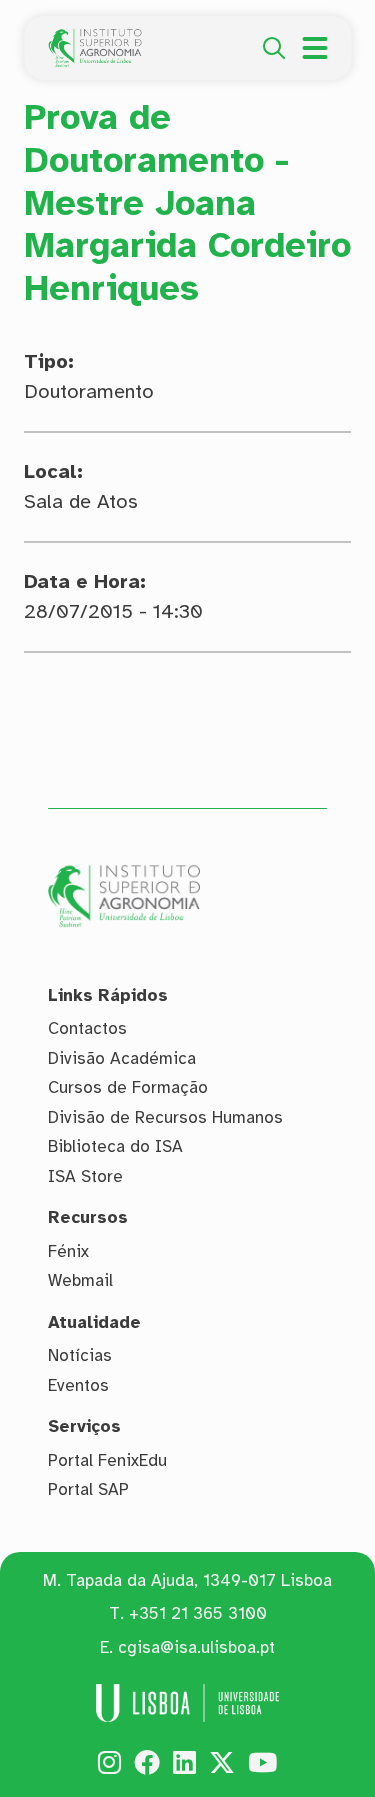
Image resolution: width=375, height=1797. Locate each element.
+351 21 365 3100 (198, 1613)
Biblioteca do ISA (115, 1146)
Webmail (80, 1280)
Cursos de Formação (128, 1087)
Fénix (68, 1251)
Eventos (78, 1385)
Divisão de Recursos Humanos (165, 1117)
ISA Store (85, 1176)
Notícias (80, 1355)
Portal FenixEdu (107, 1460)
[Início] (95, 40)
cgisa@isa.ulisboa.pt (196, 1647)
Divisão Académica (122, 1058)
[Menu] (314, 48)
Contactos (87, 1028)
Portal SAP (88, 1489)
